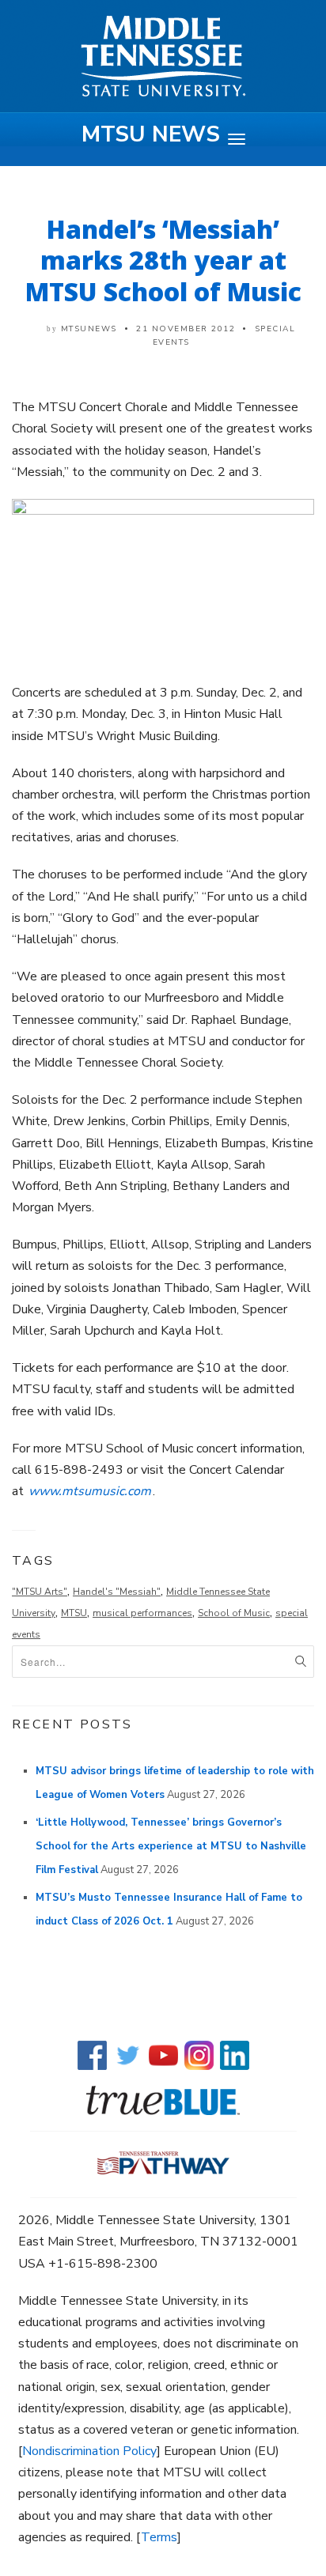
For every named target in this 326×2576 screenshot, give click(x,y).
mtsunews (89, 329)
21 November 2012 (186, 329)
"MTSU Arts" (40, 1592)
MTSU (74, 1613)
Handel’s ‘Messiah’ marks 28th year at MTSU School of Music (163, 260)
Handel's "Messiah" (117, 1592)
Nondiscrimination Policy (89, 2451)
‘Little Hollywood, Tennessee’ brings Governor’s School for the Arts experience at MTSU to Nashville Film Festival (171, 1846)
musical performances (142, 1613)
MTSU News (151, 134)
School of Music (234, 1613)
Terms (159, 2537)
